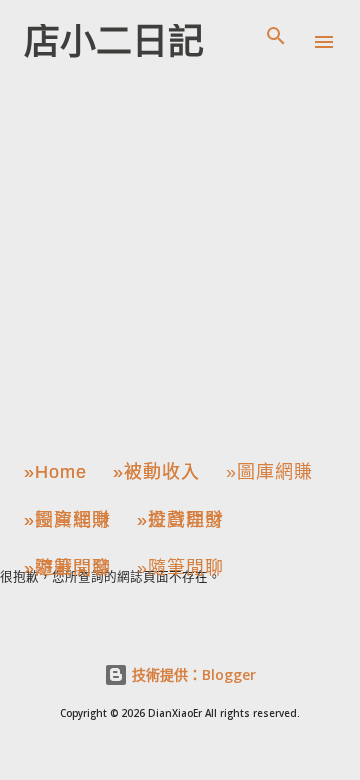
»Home (55, 472)
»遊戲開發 (180, 520)
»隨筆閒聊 (67, 568)
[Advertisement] (180, 264)
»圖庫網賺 (269, 472)
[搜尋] (276, 36)
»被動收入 (156, 472)
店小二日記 (114, 41)
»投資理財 (67, 520)
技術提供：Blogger (192, 674)
